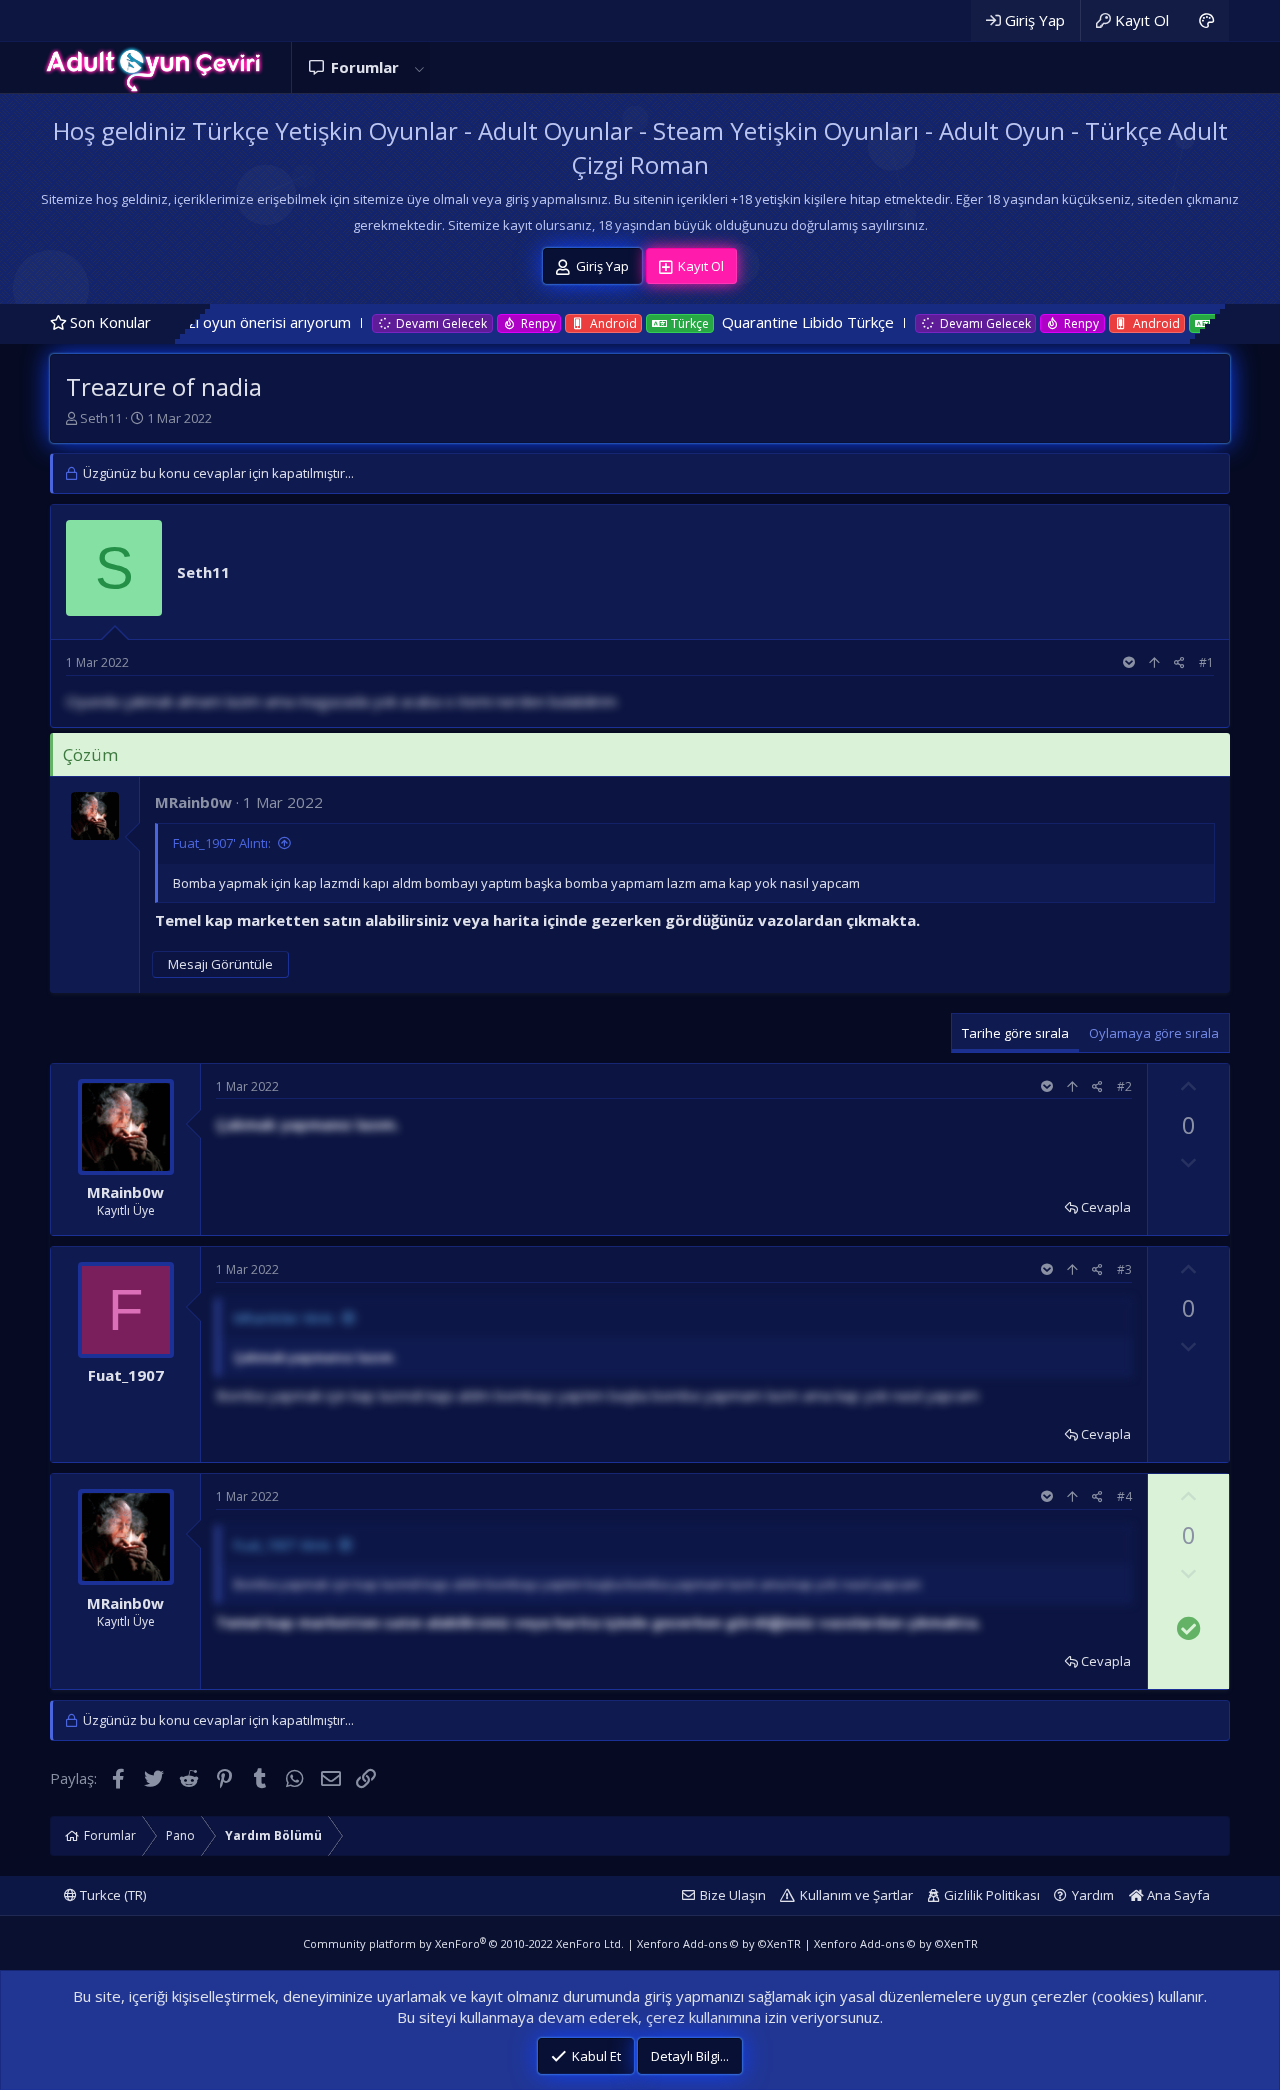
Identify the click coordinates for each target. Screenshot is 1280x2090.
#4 (1124, 1496)
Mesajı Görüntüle (220, 964)
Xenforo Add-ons (719, 1943)
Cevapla (1106, 1207)
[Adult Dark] (1206, 20)
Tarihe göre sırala (1015, 1033)
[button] (419, 67)
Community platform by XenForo (463, 1943)
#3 (1124, 1269)
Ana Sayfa (1177, 1895)
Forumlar (365, 67)
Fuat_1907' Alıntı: (222, 843)
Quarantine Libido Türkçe (734, 322)
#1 (1206, 662)
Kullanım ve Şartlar (856, 1895)
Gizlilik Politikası (992, 1895)
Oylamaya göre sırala (1154, 1033)
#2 (1124, 1086)
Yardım (1093, 1895)
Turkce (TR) (111, 1895)
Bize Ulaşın (733, 1895)
